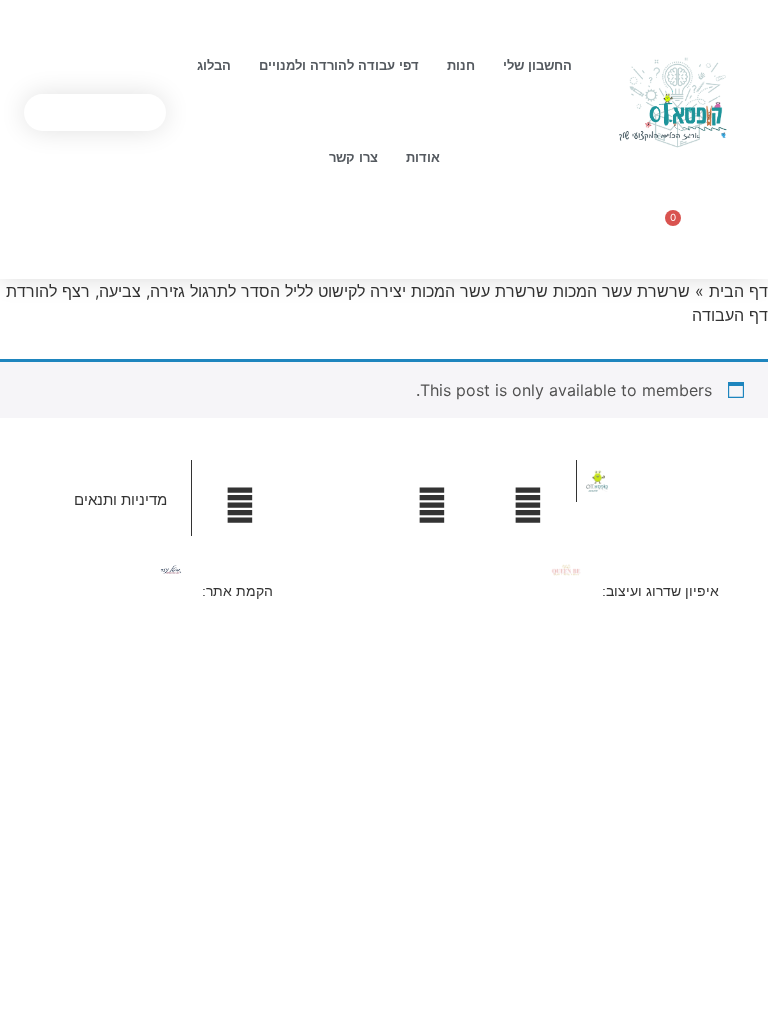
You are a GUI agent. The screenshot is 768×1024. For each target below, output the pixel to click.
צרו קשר (353, 157)
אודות (423, 157)
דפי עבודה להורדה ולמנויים (339, 65)
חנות (461, 65)
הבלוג (214, 65)
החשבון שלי (537, 65)
